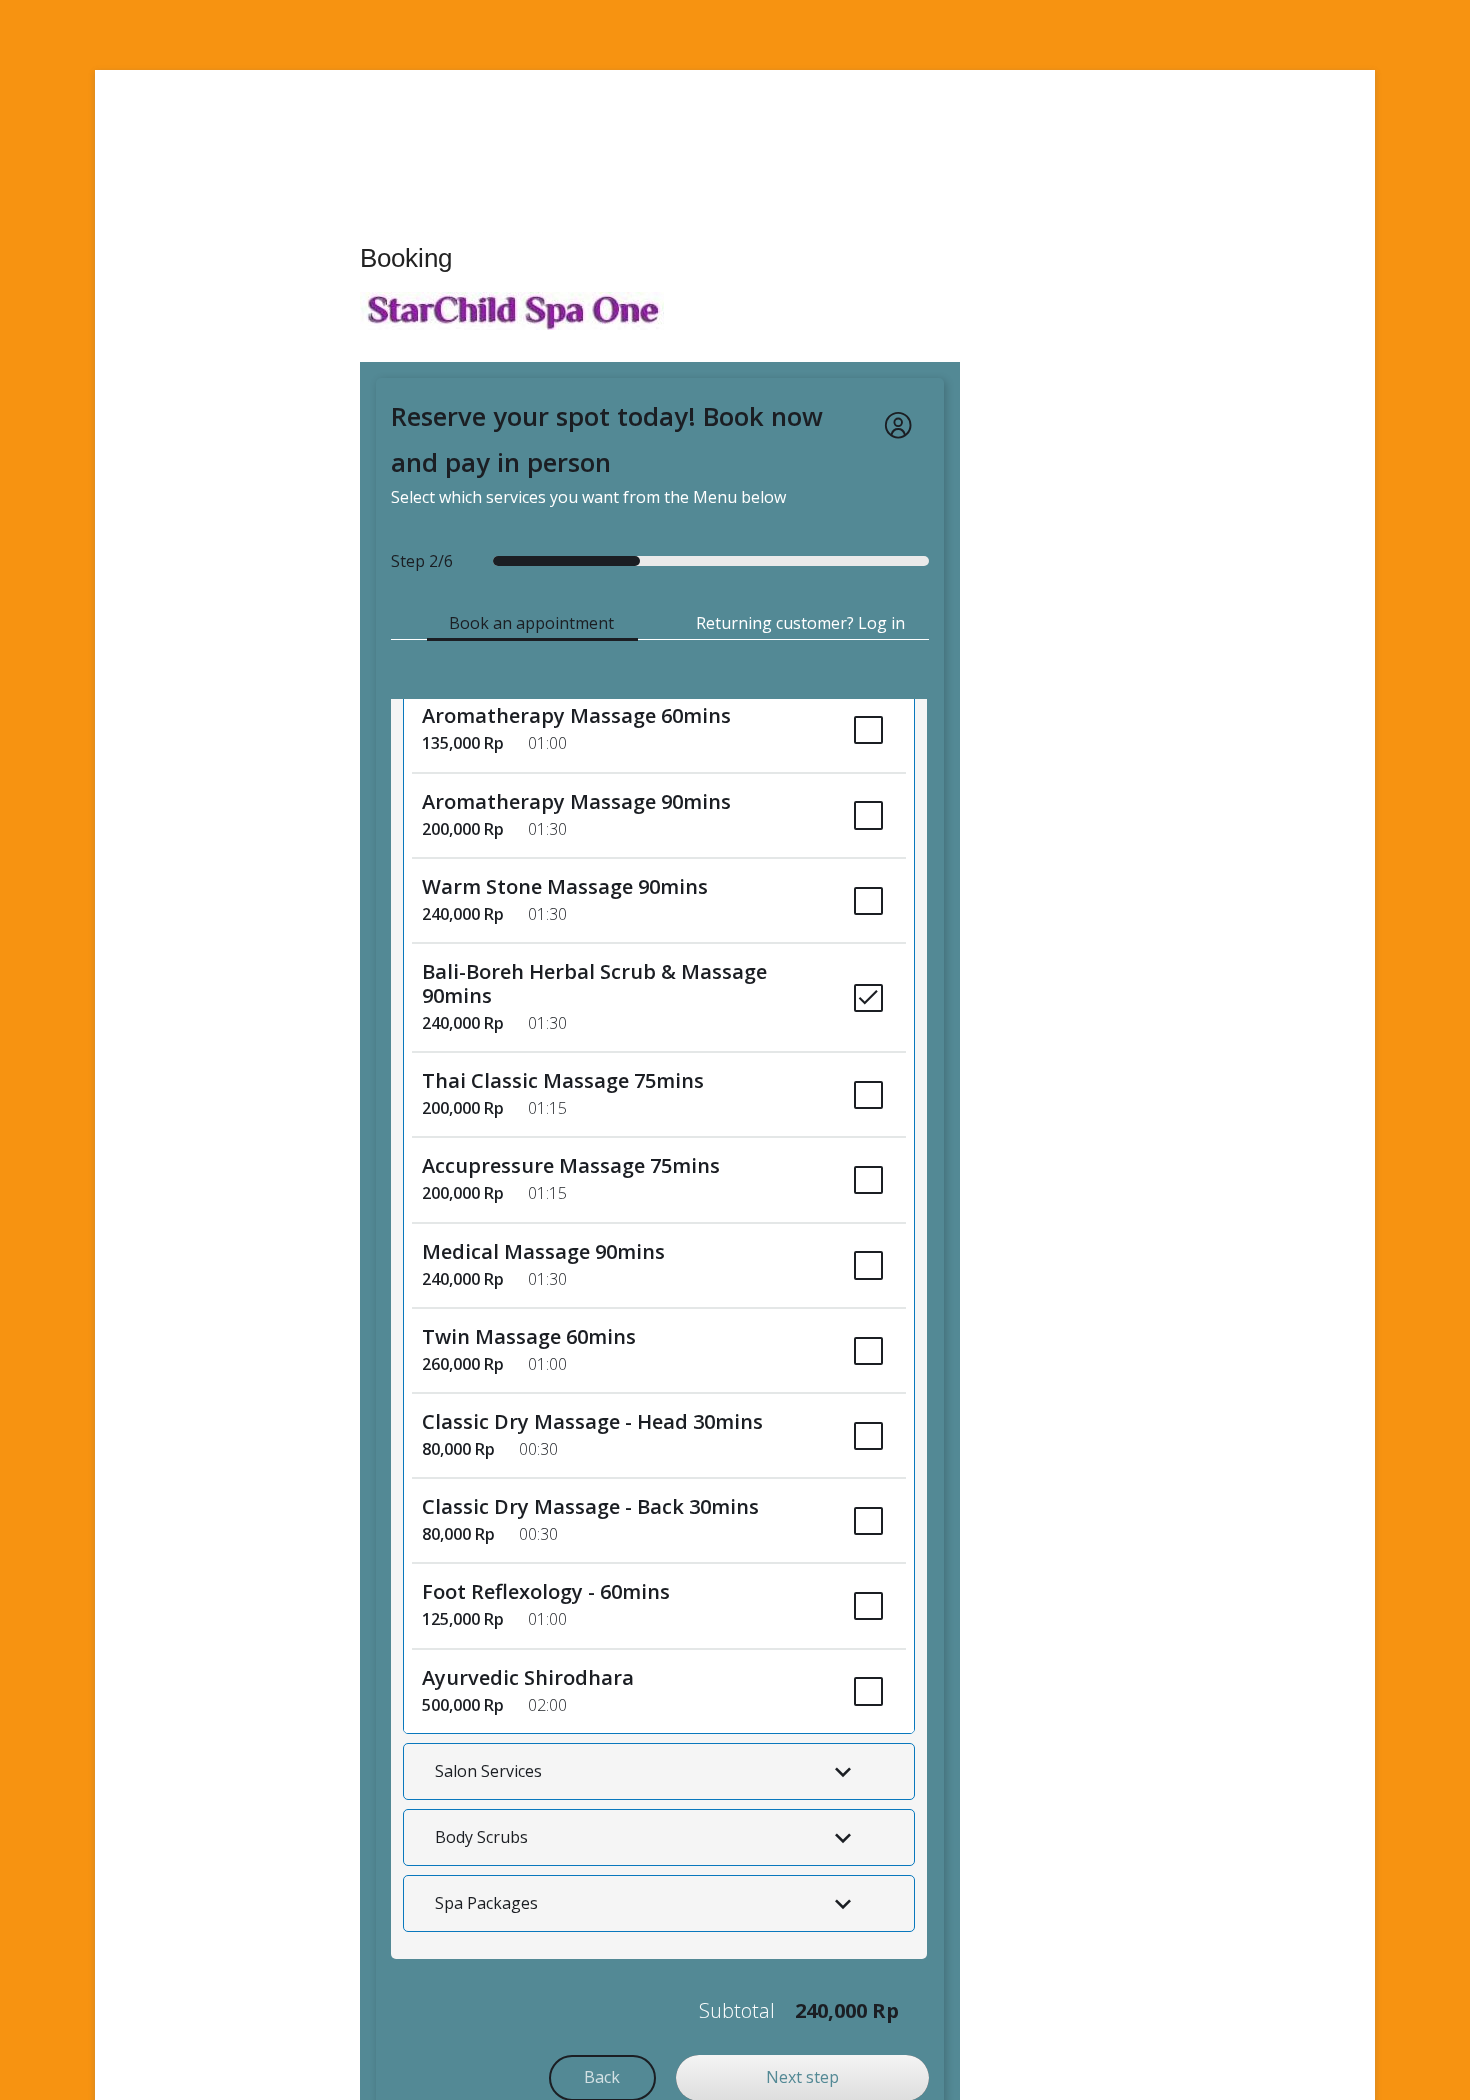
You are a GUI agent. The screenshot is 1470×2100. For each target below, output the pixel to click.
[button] (659, 1771)
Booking (406, 258)
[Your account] (898, 425)
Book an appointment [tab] (531, 623)
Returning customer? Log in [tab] (800, 623)
